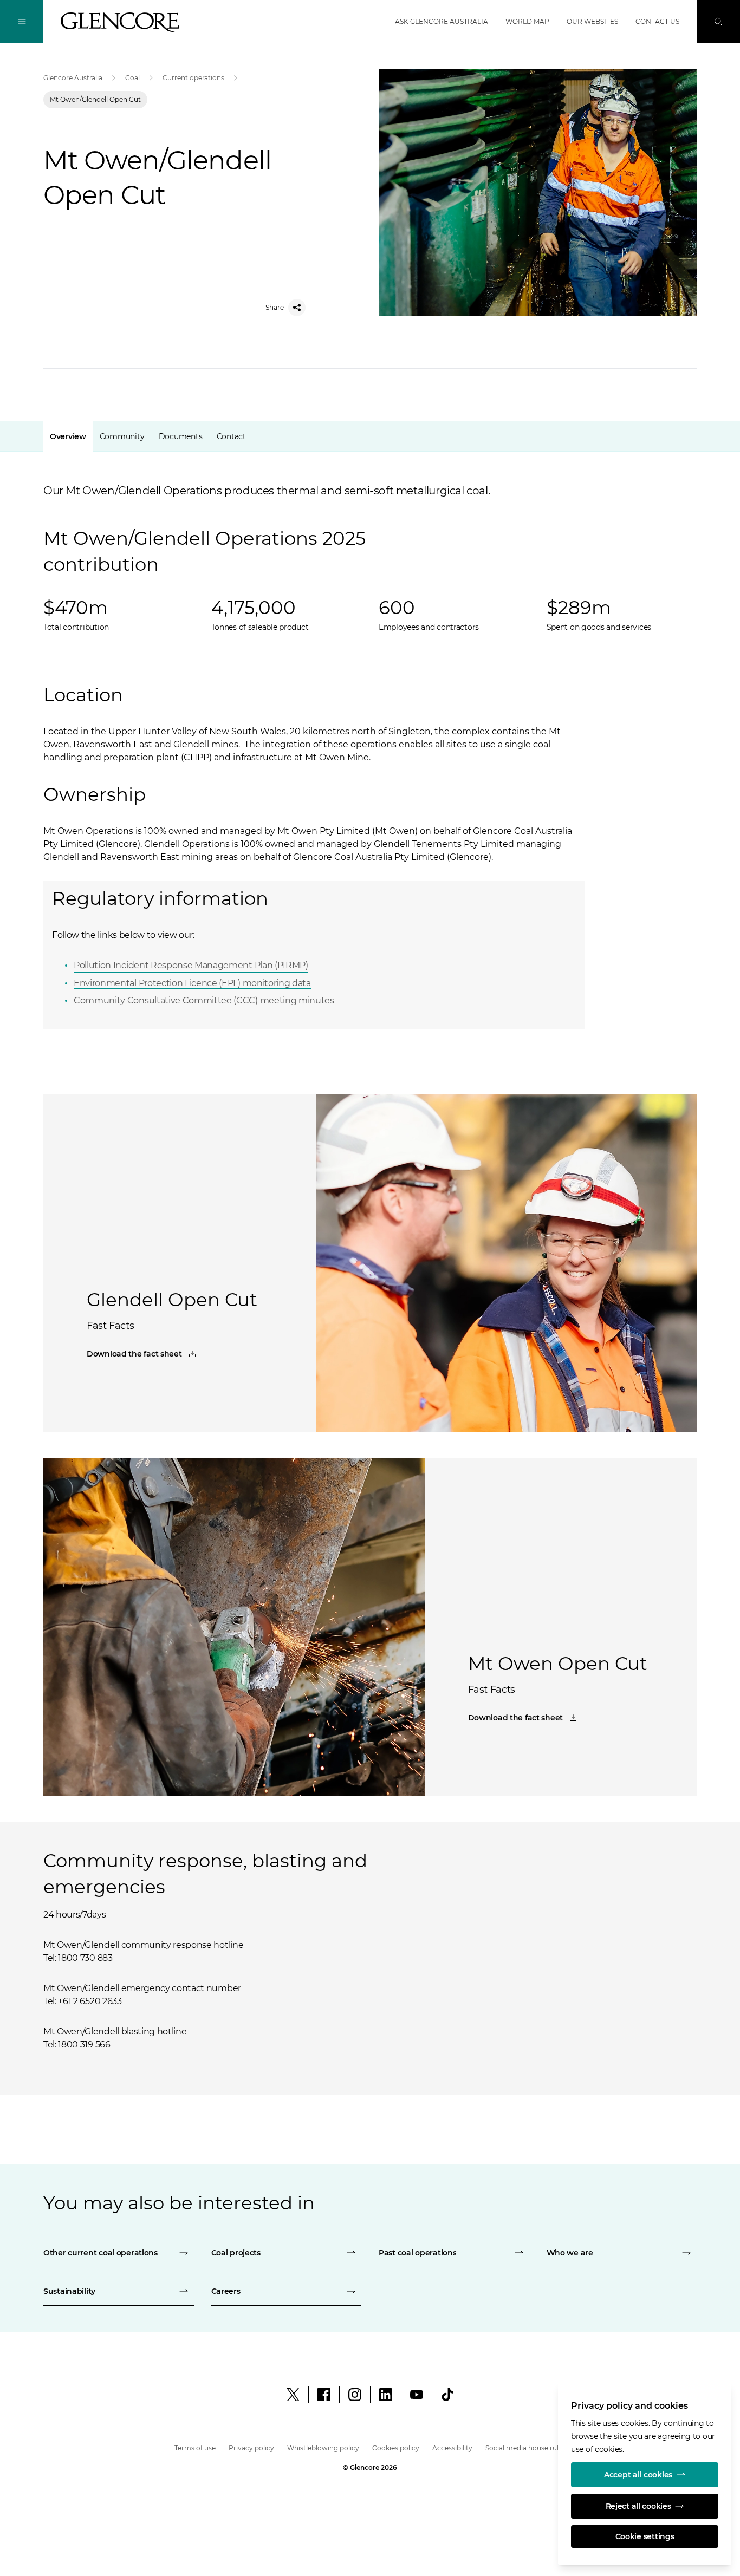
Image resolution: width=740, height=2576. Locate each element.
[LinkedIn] (386, 2395)
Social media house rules (525, 2448)
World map (527, 21)
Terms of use (195, 2448)
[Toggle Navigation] (22, 22)
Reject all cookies (638, 2506)
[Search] (718, 22)
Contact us (657, 21)
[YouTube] (417, 2395)
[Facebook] (324, 2395)
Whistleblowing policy (323, 2448)
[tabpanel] (370, 732)
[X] (293, 2395)
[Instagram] (355, 2395)
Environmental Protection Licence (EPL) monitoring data (192, 983)
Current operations (193, 78)
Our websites (592, 21)
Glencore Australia (73, 78)
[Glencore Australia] (120, 22)
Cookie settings (645, 2536)
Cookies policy (396, 2448)
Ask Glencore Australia (442, 21)
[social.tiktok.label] (447, 2395)
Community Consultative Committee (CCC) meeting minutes (204, 1000)
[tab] (68, 436)
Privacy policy (251, 2448)
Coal (132, 78)
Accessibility (452, 2448)
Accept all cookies (638, 2475)
